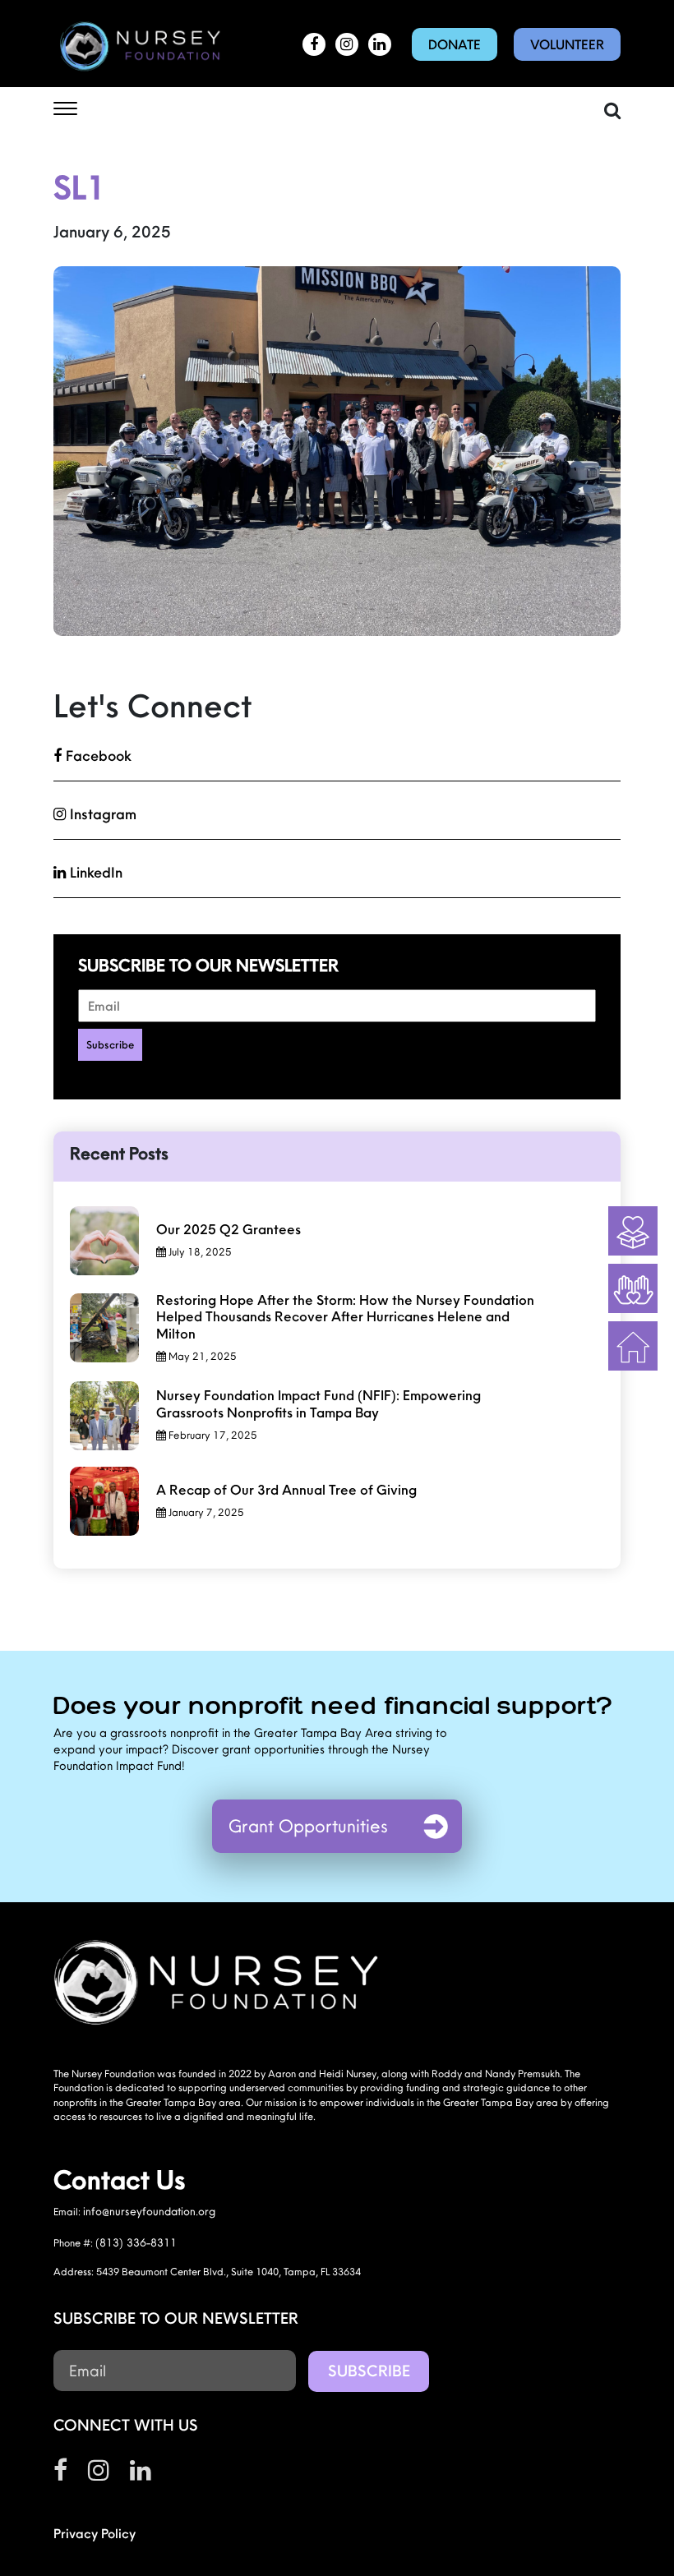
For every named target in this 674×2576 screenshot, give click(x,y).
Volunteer (567, 44)
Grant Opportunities (308, 1826)
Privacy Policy (95, 2533)
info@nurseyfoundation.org (149, 2211)
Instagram (101, 814)
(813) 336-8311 (136, 2242)
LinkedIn (94, 872)
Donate (455, 44)
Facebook (97, 756)
